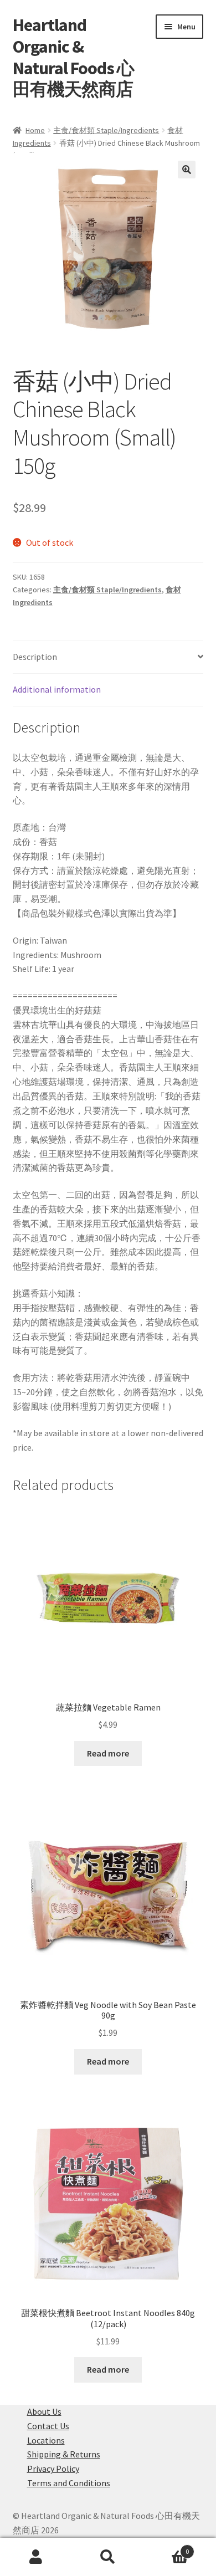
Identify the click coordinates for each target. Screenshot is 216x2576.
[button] (187, 170)
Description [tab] (35, 657)
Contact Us (48, 2426)
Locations (46, 2440)
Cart (166, 2547)
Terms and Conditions (69, 2483)
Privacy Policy (53, 2469)
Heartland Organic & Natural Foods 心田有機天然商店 (73, 57)
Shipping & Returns (64, 2454)
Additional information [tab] (57, 689)
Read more (108, 1753)
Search (108, 2557)
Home (35, 130)
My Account (36, 2557)
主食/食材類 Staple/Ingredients (106, 130)
